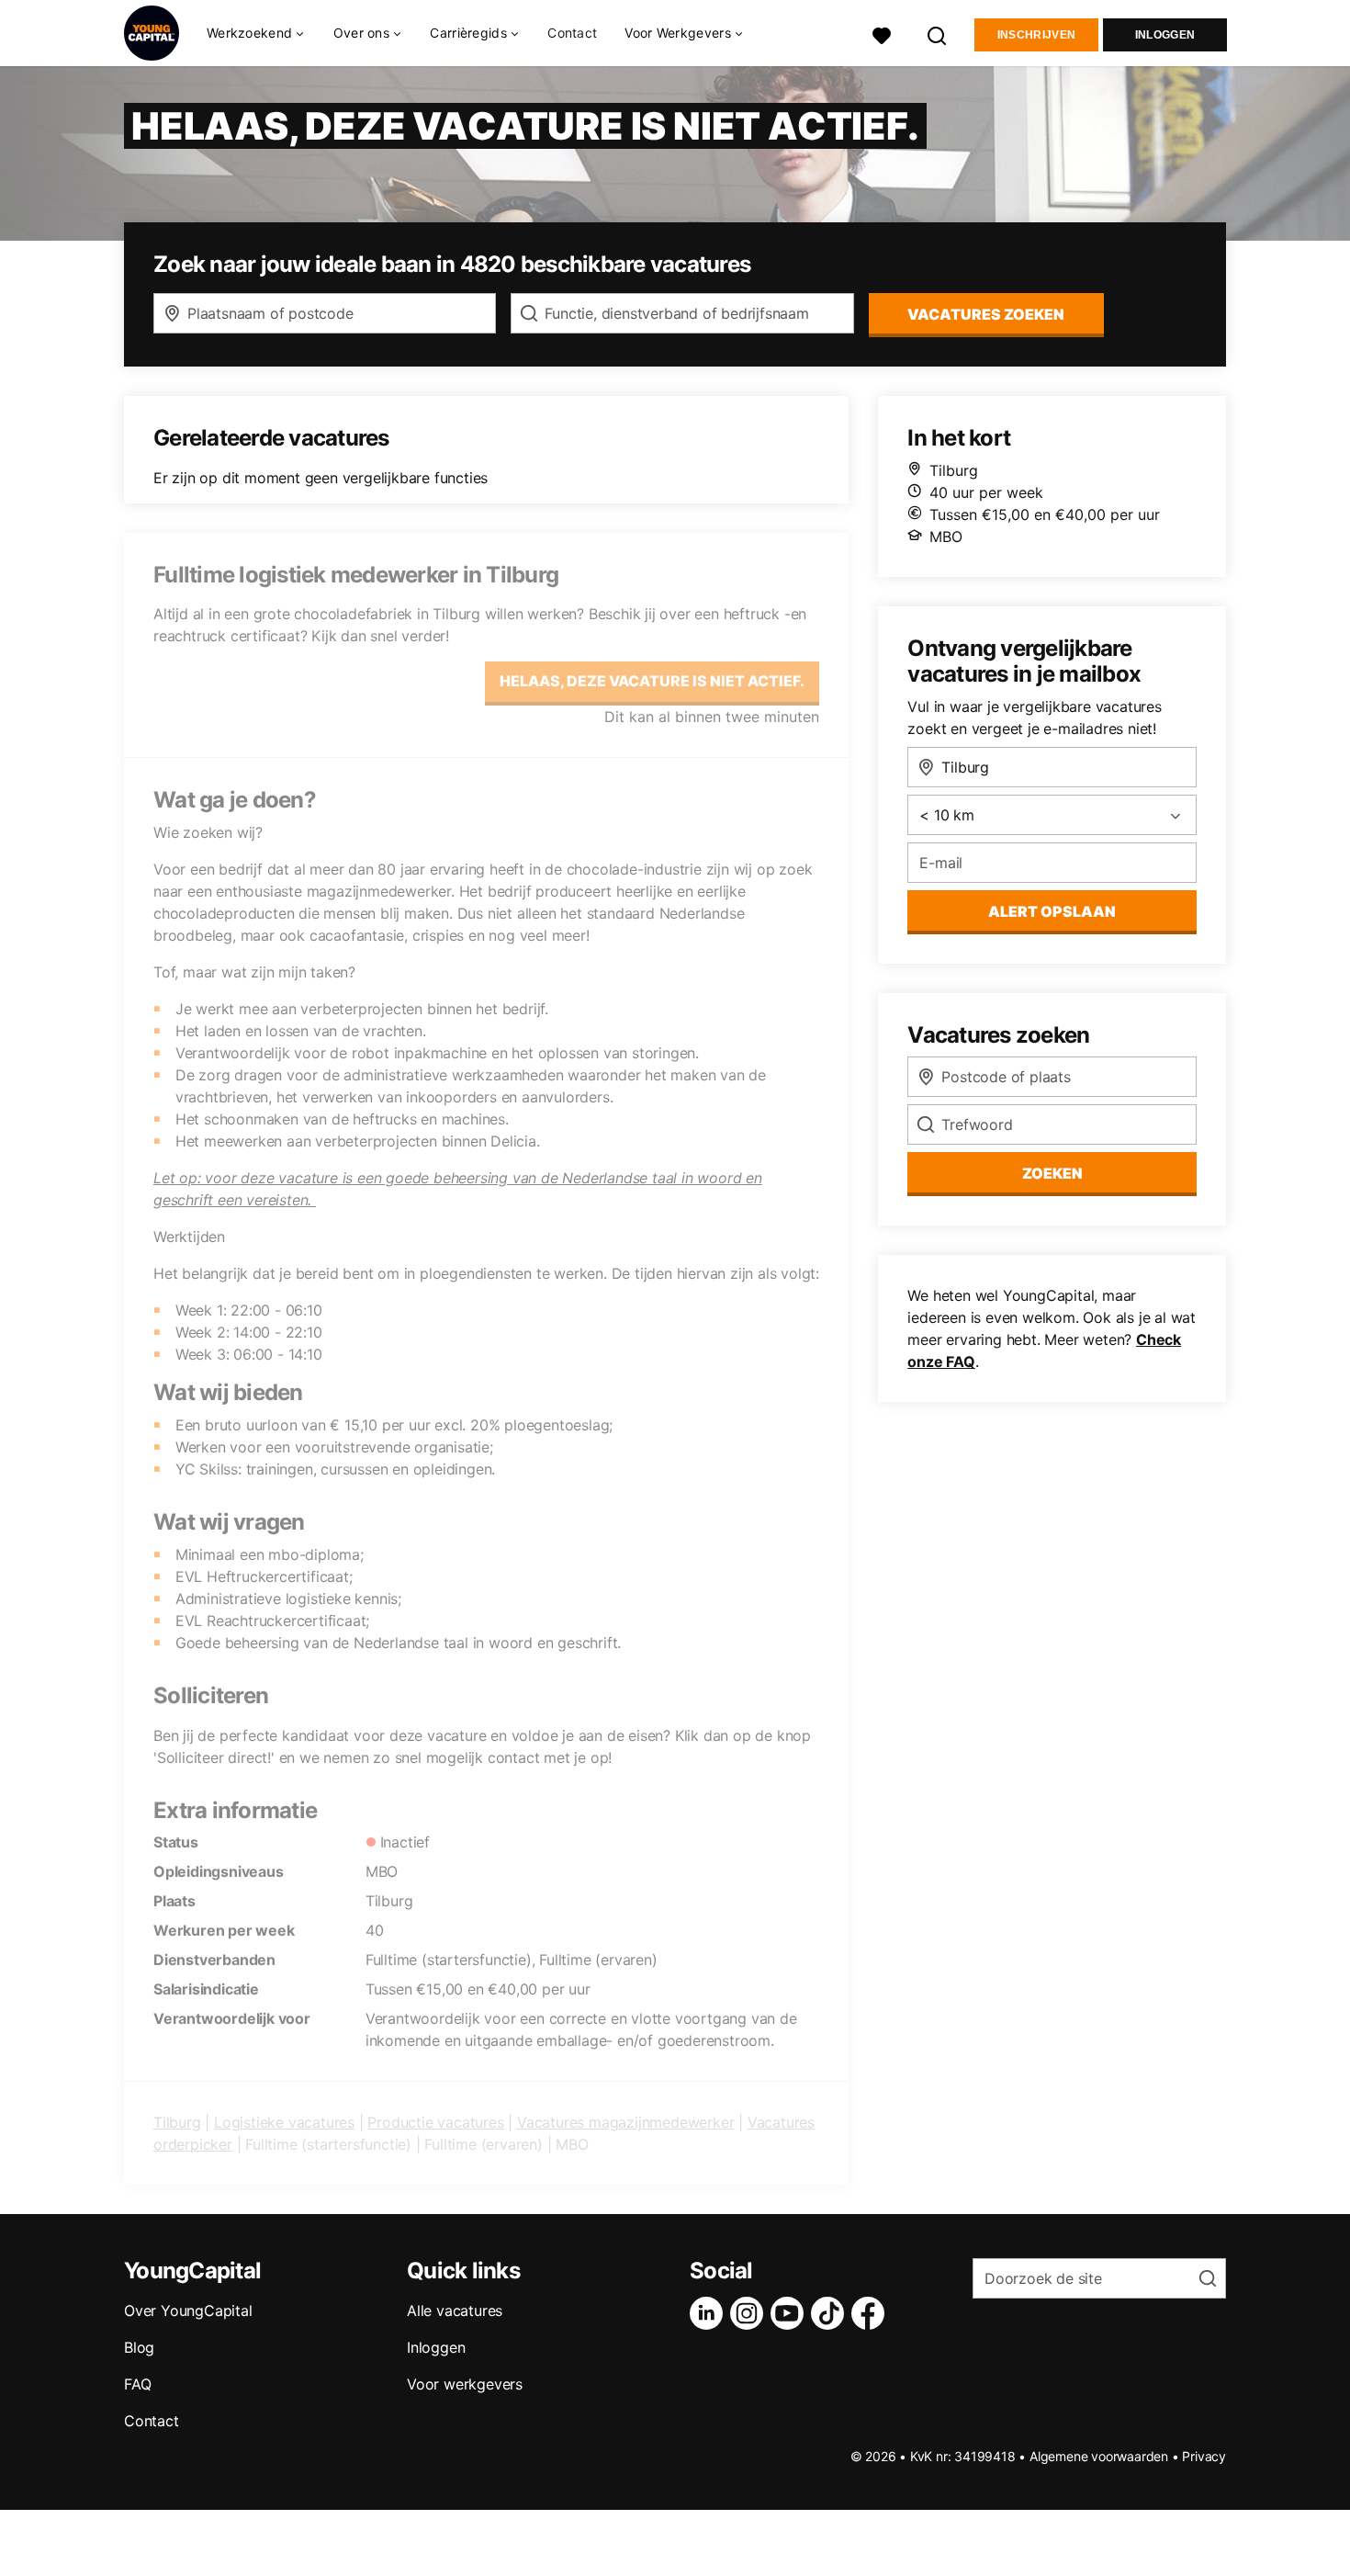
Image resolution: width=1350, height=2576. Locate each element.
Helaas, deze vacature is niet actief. (652, 681)
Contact (572, 33)
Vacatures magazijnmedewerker (625, 2122)
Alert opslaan (1052, 911)
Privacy (1204, 2456)
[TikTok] (831, 2313)
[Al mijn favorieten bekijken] (882, 34)
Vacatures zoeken (986, 314)
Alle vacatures (455, 2310)
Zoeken (1052, 1173)
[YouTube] (791, 2313)
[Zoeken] (938, 34)
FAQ (137, 2384)
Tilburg (177, 2122)
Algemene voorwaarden (1099, 2456)
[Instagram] (750, 2313)
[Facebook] (872, 2313)
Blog (139, 2347)
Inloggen (1165, 35)
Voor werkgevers (465, 2384)
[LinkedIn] (710, 2313)
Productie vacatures (435, 2122)
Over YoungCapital (188, 2310)
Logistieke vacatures (284, 2122)
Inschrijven (1036, 35)
